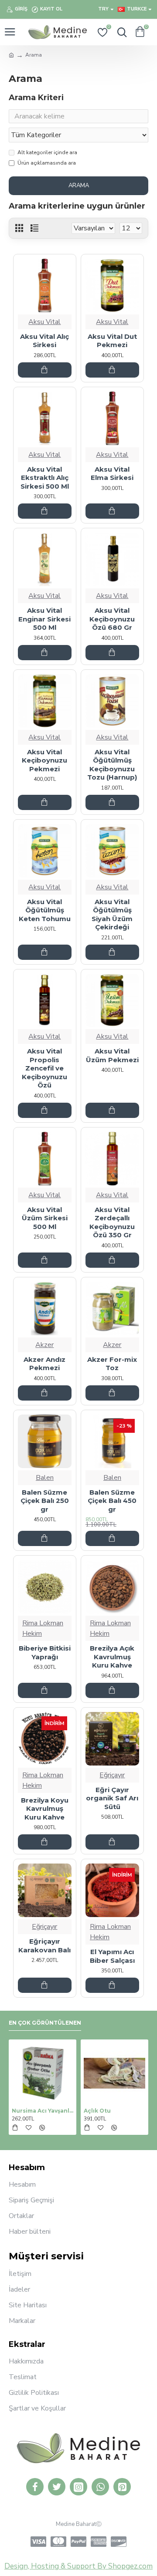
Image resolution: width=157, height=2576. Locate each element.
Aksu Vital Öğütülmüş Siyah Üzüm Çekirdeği (112, 915)
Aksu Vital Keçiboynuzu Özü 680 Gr (112, 619)
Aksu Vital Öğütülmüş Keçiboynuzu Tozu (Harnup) (112, 765)
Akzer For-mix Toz (112, 1364)
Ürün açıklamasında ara (47, 163)
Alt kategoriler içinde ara (47, 152)
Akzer (44, 1345)
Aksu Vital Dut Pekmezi (112, 341)
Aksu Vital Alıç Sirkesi (44, 341)
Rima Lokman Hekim (43, 1628)
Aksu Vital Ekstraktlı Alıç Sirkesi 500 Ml (45, 478)
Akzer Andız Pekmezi (44, 1364)
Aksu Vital (44, 322)
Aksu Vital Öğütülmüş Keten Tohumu (45, 910)
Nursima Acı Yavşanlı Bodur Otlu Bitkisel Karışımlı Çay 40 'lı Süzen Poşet (43, 2111)
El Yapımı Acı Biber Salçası (112, 1956)
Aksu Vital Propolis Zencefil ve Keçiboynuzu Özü (44, 1068)
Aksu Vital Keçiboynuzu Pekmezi (44, 760)
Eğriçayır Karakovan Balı (44, 1946)
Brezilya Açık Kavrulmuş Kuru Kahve (112, 1657)
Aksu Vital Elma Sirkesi (112, 474)
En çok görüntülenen (45, 2023)
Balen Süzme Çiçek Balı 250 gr (45, 1501)
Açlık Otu (97, 2111)
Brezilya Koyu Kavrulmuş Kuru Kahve (45, 1809)
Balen (45, 1478)
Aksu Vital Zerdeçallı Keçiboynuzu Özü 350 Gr (112, 1222)
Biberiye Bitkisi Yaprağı (45, 1653)
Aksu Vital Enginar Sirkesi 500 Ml (44, 619)
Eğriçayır (112, 1775)
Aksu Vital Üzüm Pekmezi (112, 1055)
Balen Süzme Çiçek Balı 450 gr (112, 1501)
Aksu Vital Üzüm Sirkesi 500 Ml (45, 1218)
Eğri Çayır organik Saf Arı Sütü (112, 1798)
